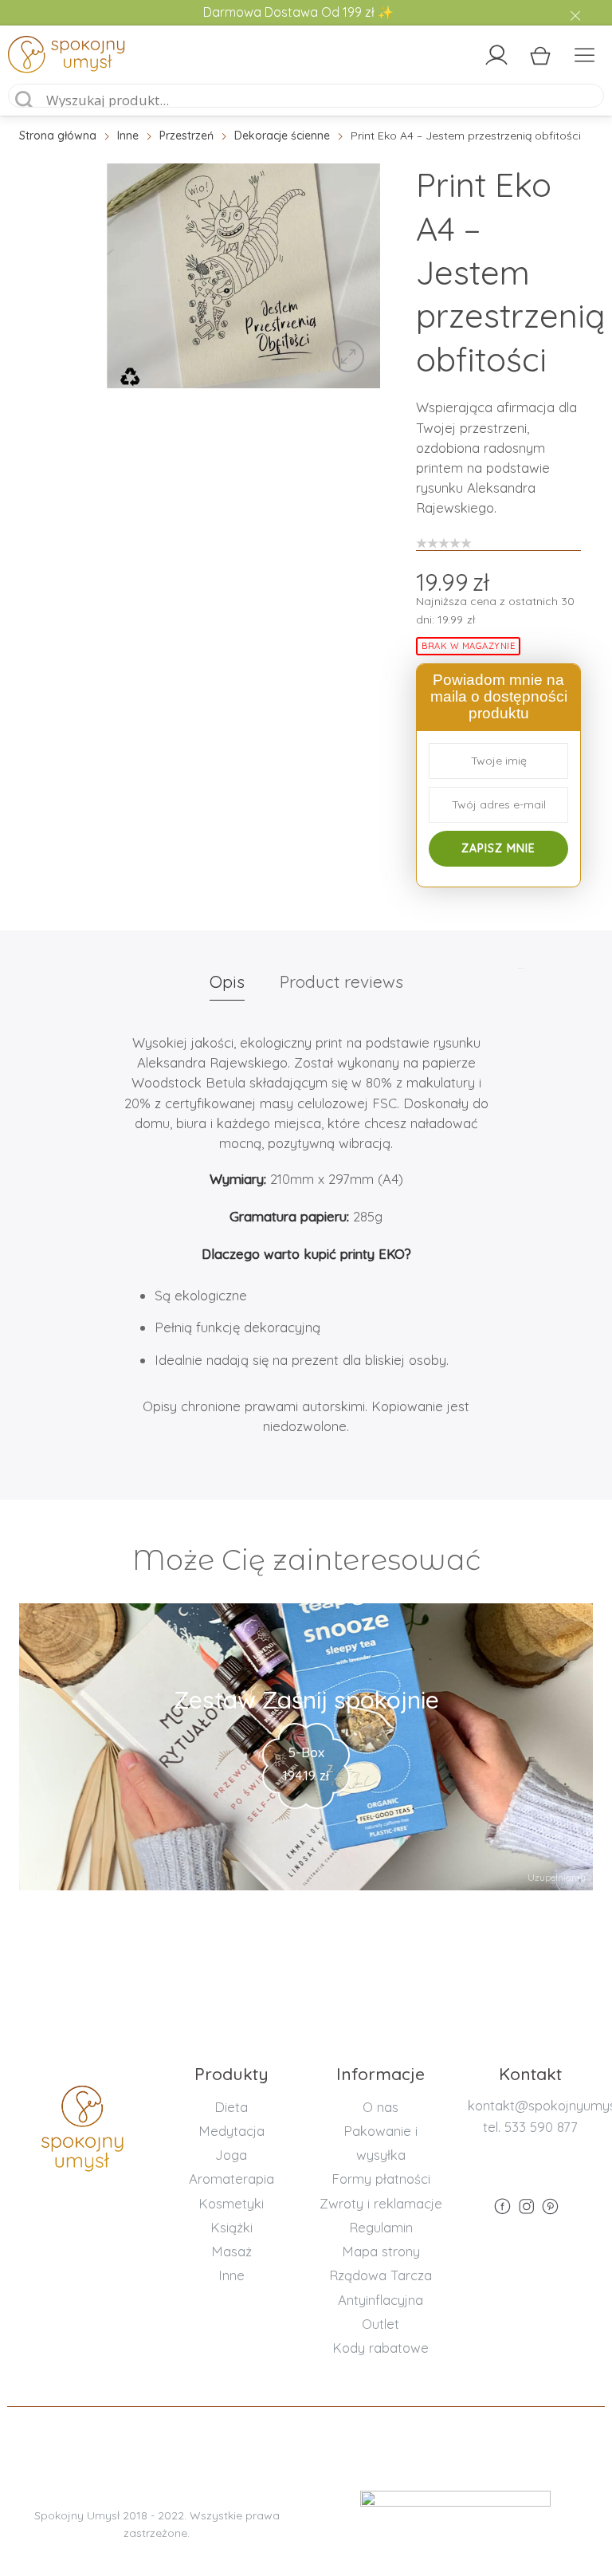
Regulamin (381, 2227)
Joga (231, 2155)
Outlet (381, 2324)
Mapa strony (381, 2251)
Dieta (231, 2107)
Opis (227, 981)
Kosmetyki (231, 2203)
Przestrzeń (186, 136)
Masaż (231, 2251)
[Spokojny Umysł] (80, 57)
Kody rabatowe (381, 2348)
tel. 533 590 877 (530, 2127)
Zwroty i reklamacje (381, 2203)
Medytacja (231, 2131)
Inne (128, 136)
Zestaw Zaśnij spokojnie (306, 1700)
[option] (243, 276)
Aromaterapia (231, 2179)
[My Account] (496, 55)
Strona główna (58, 136)
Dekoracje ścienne (282, 136)
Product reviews (341, 981)
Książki (231, 2227)
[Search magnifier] (25, 100)
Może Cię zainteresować (306, 1560)
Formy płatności (381, 2179)
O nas (381, 2107)
